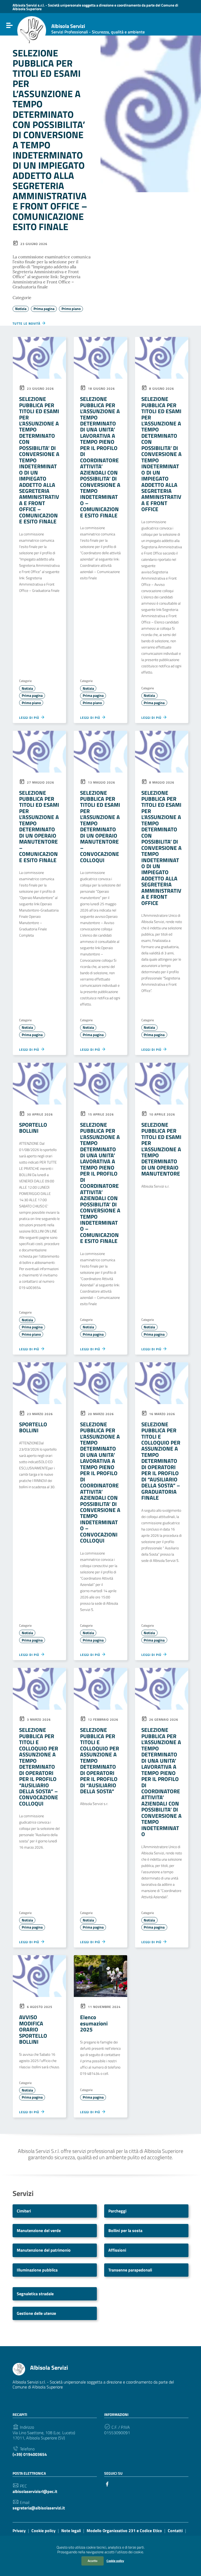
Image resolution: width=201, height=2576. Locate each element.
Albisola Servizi (98, 29)
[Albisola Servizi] (32, 31)
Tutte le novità (27, 323)
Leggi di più (30, 717)
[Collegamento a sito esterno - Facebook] (107, 2484)
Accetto (93, 2561)
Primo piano (71, 309)
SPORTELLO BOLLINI (33, 1128)
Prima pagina (44, 309)
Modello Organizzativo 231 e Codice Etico (124, 2531)
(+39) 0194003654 (30, 2454)
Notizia (21, 309)
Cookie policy (115, 2561)
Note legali (71, 2531)
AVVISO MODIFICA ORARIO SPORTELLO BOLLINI (33, 2029)
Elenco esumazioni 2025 (94, 2023)
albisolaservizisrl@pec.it (35, 2492)
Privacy (19, 2531)
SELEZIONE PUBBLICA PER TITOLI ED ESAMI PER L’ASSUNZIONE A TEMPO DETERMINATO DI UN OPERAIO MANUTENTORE (161, 1149)
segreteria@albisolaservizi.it (39, 2508)
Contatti (175, 2531)
